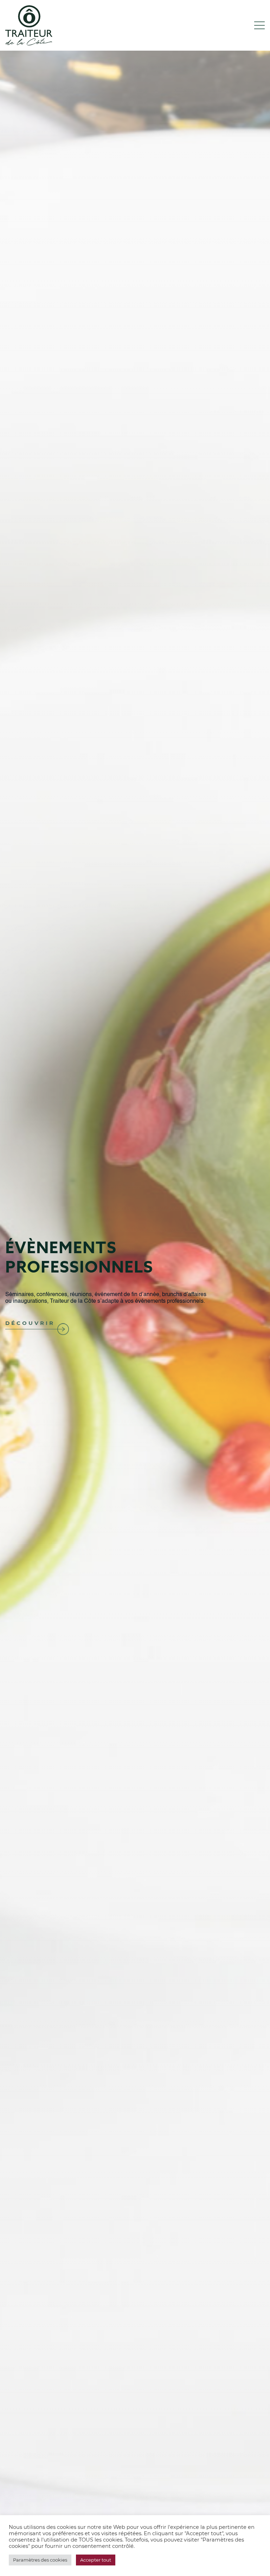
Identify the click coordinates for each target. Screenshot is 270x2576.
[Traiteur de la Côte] (29, 25)
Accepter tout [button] (96, 2560)
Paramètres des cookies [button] (40, 2560)
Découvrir (30, 1323)
